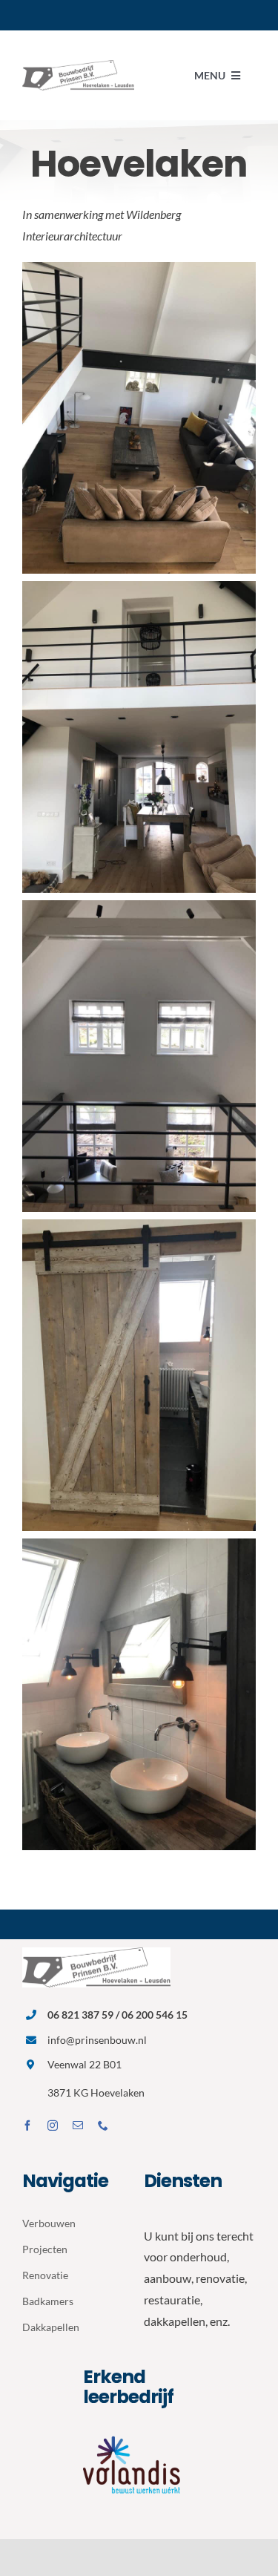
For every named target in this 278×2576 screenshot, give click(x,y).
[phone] (103, 2126)
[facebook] (27, 2126)
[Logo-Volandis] (139, 2435)
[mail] (78, 2126)
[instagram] (53, 2126)
